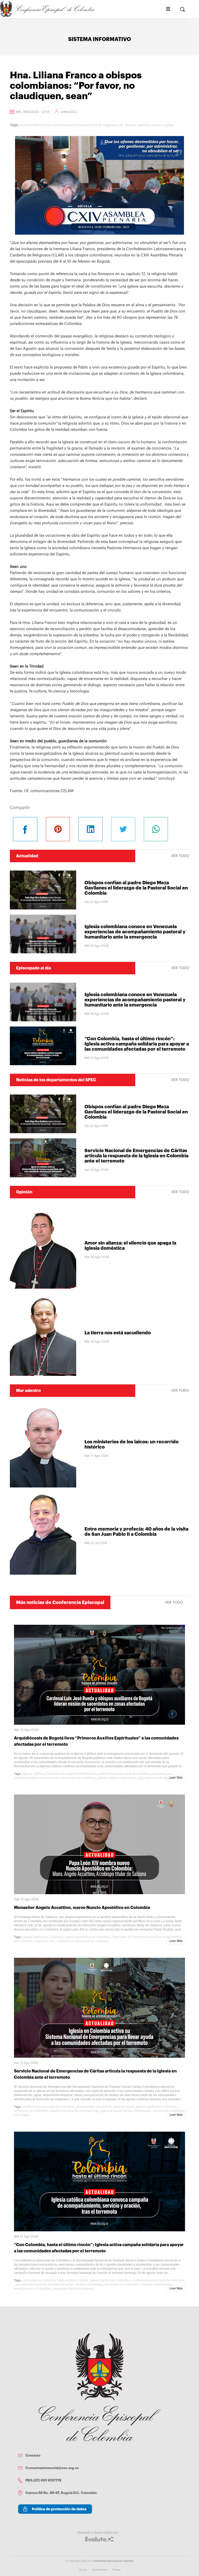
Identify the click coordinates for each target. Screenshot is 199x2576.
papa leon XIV (45, 1941)
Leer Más (176, 1778)
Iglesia (169, 125)
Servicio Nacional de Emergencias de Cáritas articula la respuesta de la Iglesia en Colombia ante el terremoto (136, 1156)
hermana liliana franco (36, 125)
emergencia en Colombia (32, 2289)
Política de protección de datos (59, 2509)
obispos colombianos (156, 2285)
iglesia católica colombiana (117, 1778)
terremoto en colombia (78, 1778)
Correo (83, 2570)
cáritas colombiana (89, 2285)
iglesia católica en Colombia (43, 1937)
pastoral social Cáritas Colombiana (125, 2111)
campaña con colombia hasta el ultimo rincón (55, 2280)
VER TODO (180, 856)
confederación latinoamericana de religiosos (85, 125)
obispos (130, 125)
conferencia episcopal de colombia (124, 1774)
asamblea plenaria (150, 125)
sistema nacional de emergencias (74, 2111)
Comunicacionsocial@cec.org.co (52, 2468)
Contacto (33, 2455)
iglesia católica (33, 1774)
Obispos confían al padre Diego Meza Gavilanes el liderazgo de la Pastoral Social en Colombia (136, 888)
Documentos (100, 2570)
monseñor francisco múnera (74, 2289)
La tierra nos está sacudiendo (118, 1333)
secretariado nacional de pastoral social (105, 2107)
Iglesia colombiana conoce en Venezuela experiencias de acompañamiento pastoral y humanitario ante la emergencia (135, 932)
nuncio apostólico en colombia (87, 1937)
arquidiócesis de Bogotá (156, 1778)
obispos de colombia (168, 2111)
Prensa (116, 2570)
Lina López (22, 2115)
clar (121, 125)
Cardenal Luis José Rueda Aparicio (71, 1774)
